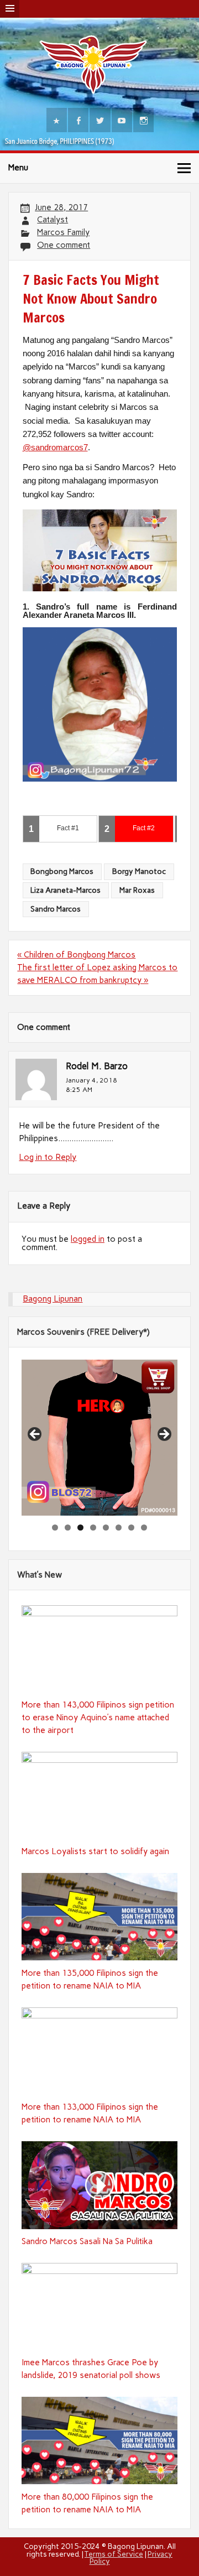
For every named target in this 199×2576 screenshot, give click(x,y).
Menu (18, 168)
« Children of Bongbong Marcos (76, 955)
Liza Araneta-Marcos (66, 890)
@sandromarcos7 (55, 447)
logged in (88, 1239)
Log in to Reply (48, 1157)
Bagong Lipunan (53, 1299)
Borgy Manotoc (139, 871)
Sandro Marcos (56, 909)
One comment (64, 245)
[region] (99, 1438)
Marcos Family (63, 232)
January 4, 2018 (91, 1080)
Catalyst (53, 220)
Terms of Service (114, 2554)
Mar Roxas (137, 890)
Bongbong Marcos (62, 871)
